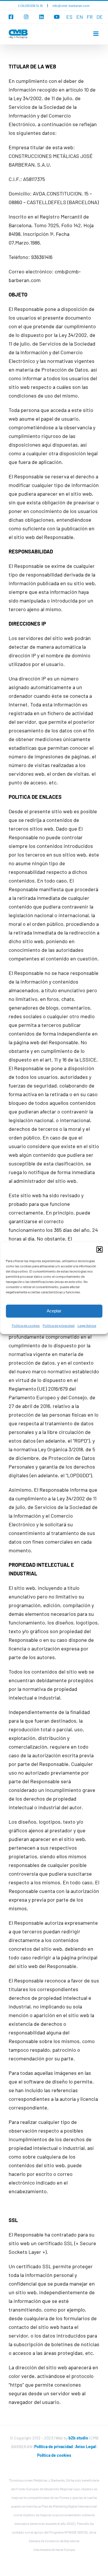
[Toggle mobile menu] (96, 34)
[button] (99, 1249)
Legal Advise (87, 1325)
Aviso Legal (86, 2447)
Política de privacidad (59, 1325)
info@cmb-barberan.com (71, 5)
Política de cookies (26, 1325)
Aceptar (54, 1311)
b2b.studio (78, 2438)
